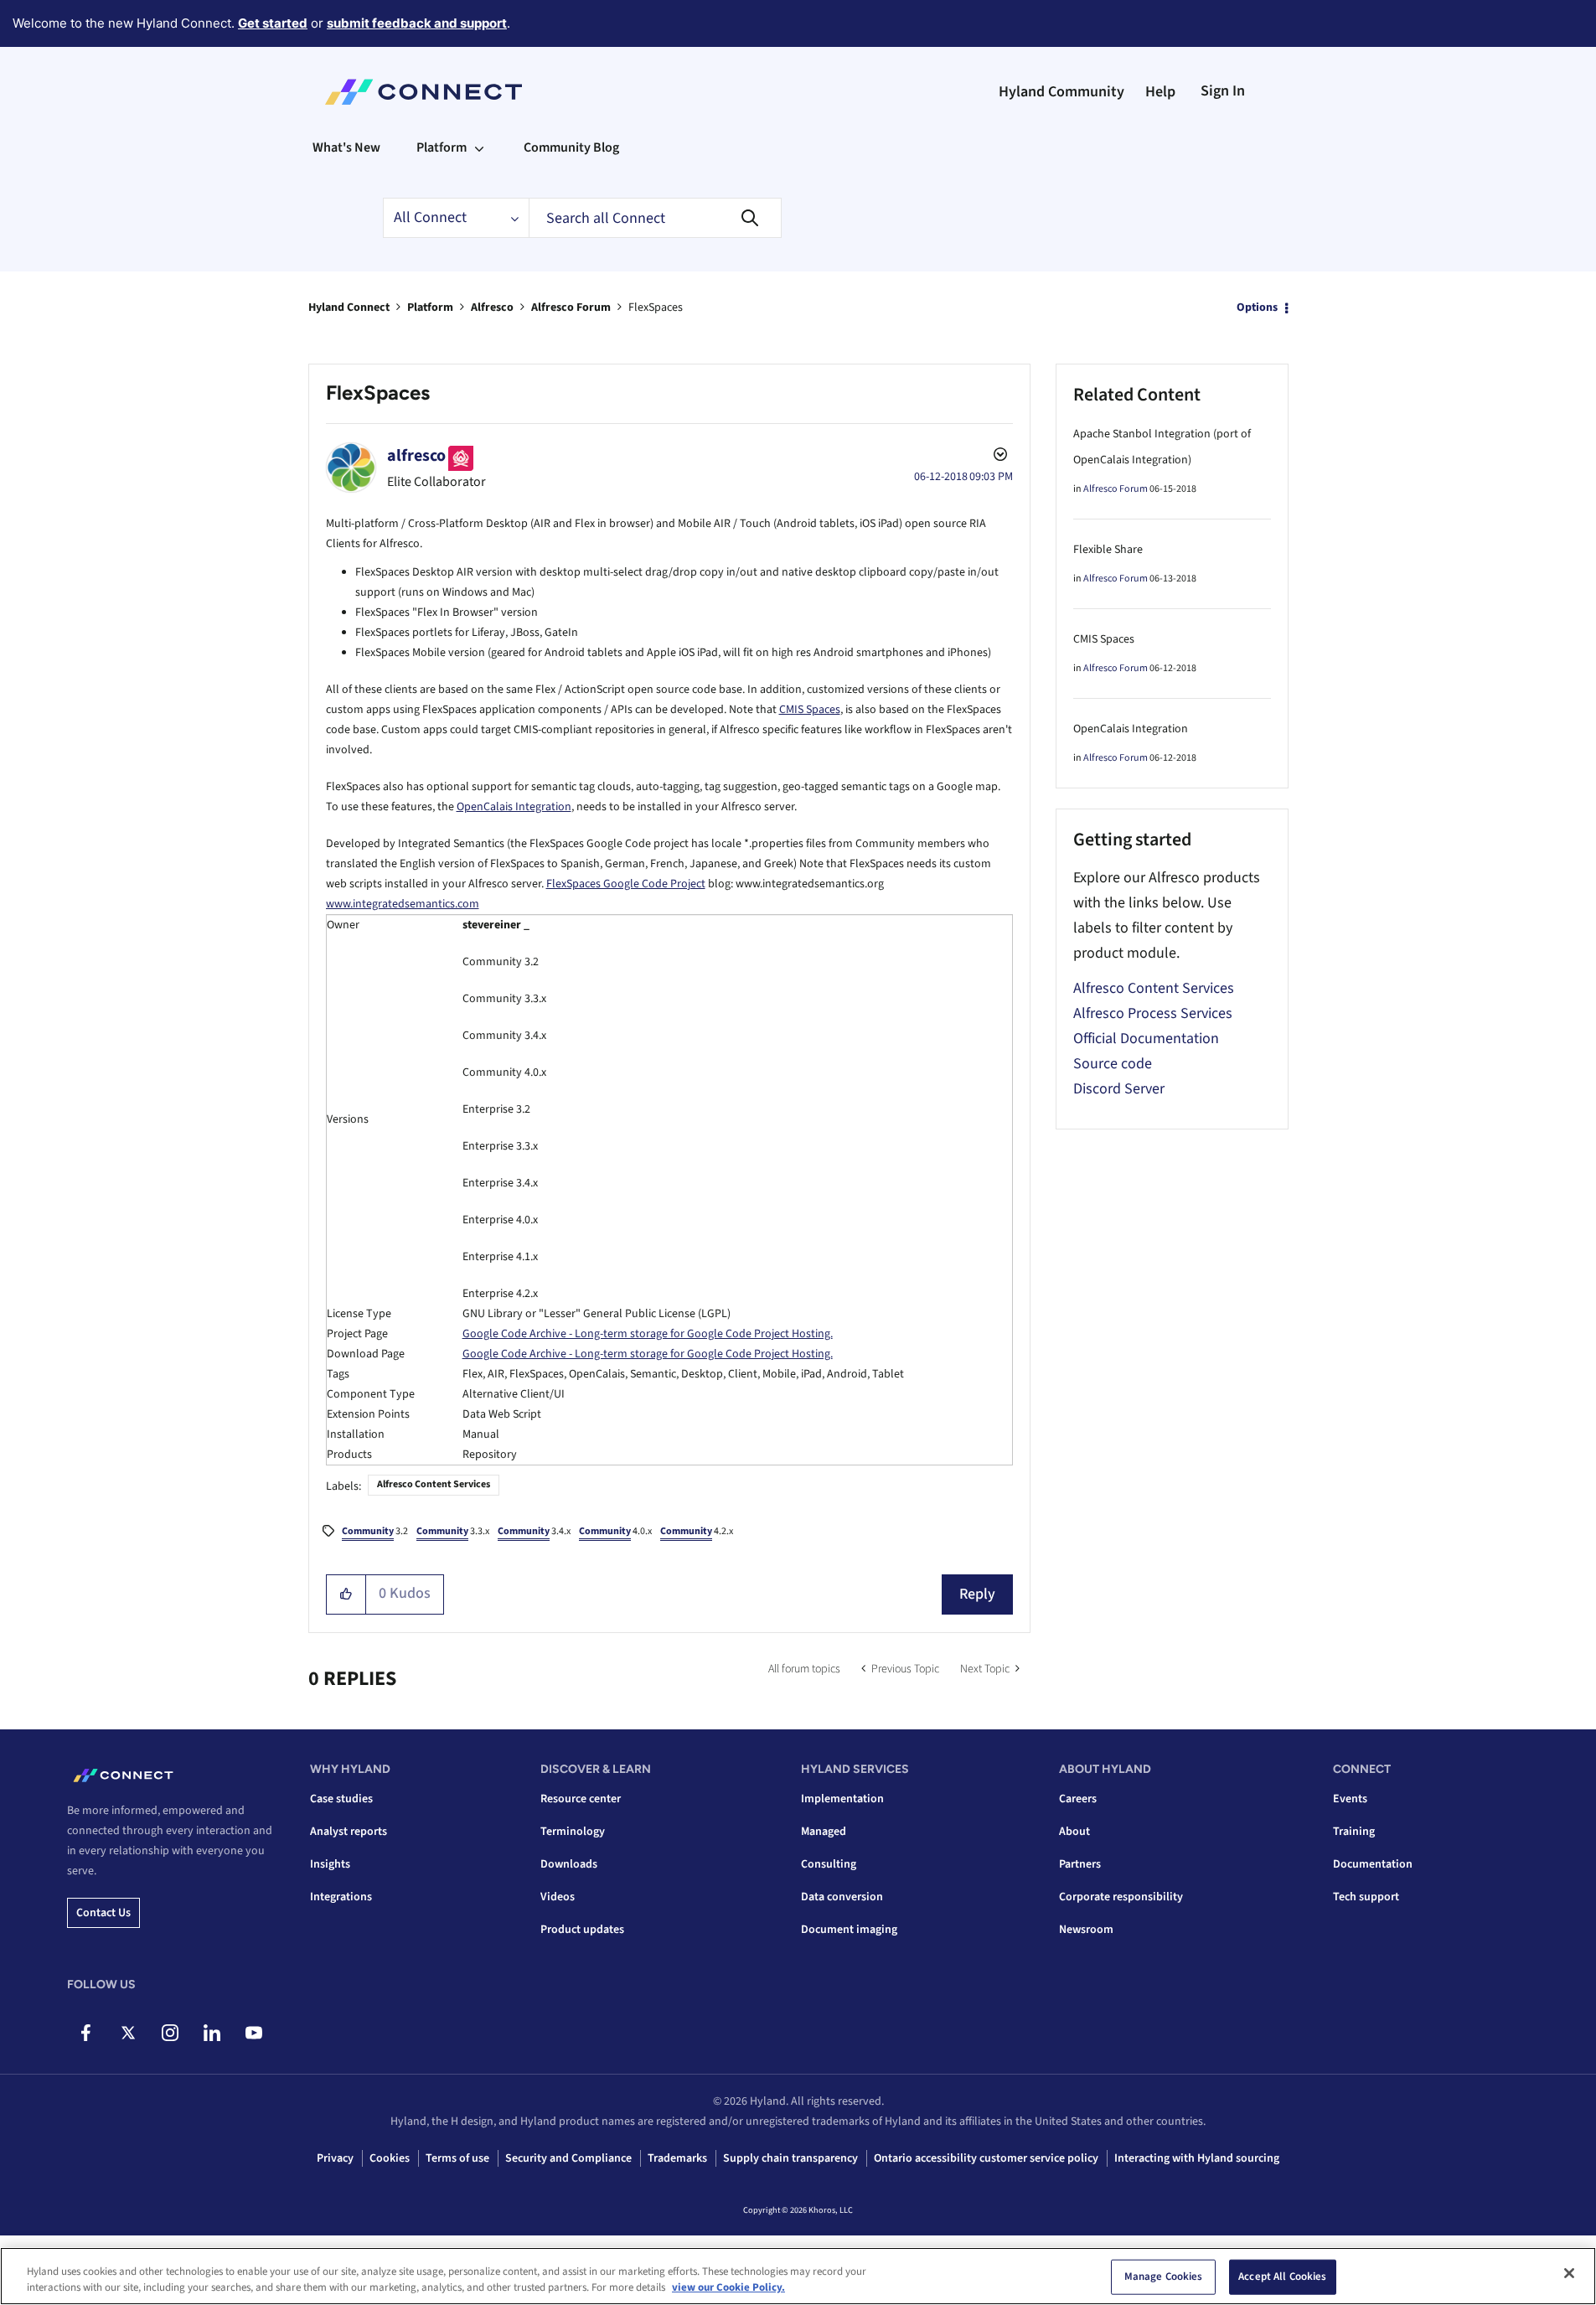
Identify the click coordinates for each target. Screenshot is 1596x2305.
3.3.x (453, 1531)
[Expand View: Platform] (479, 147)
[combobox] (655, 218)
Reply (977, 1594)
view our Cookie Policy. (728, 2287)
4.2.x (697, 1531)
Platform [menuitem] (442, 147)
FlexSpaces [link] (656, 308)
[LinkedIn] (212, 2033)
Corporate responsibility (1121, 1897)
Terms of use (457, 2158)
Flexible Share (1108, 550)
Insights (330, 1864)
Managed (824, 1832)
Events (1350, 1799)
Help (1160, 92)
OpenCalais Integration (514, 807)
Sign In (1223, 91)
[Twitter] (128, 2033)
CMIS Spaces (810, 710)
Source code (1113, 1064)
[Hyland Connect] (424, 92)
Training (1354, 1832)
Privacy (335, 2158)
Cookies (390, 2158)
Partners (1080, 1864)
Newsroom (1086, 1930)
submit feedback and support (417, 23)
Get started (273, 23)
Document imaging (849, 1930)
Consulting (829, 1864)
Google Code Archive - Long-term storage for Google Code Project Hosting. (648, 1334)
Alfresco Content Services (434, 1484)
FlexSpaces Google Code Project (626, 884)
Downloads (569, 1864)
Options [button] (1257, 308)
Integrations (341, 1897)
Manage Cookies (1164, 2277)
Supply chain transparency (790, 2158)
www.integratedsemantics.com (403, 904)
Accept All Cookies (1282, 2277)
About (1074, 1832)
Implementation (842, 1799)
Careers (1078, 1799)
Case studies (341, 1799)
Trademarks (677, 2158)
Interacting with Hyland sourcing (1197, 2158)
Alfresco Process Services (1153, 1013)
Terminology (573, 1832)
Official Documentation (1146, 1039)
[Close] (1569, 2273)
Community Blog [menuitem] (571, 147)
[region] (798, 2276)
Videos (558, 1897)
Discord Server (1119, 1089)
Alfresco (492, 308)
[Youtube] (253, 2033)
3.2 (375, 1531)
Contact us (103, 1913)
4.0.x (615, 1531)
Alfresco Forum (571, 308)
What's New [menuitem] (346, 147)
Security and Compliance (568, 2158)
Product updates (582, 1930)
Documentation (1373, 1864)
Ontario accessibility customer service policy (986, 2158)
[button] (346, 1594)
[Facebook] (86, 2033)
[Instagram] (170, 2033)
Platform (430, 308)
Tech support (1366, 1897)
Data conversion (842, 1897)
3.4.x (534, 1531)
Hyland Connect (349, 308)
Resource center (581, 1799)
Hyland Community (1061, 92)
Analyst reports (349, 1832)
